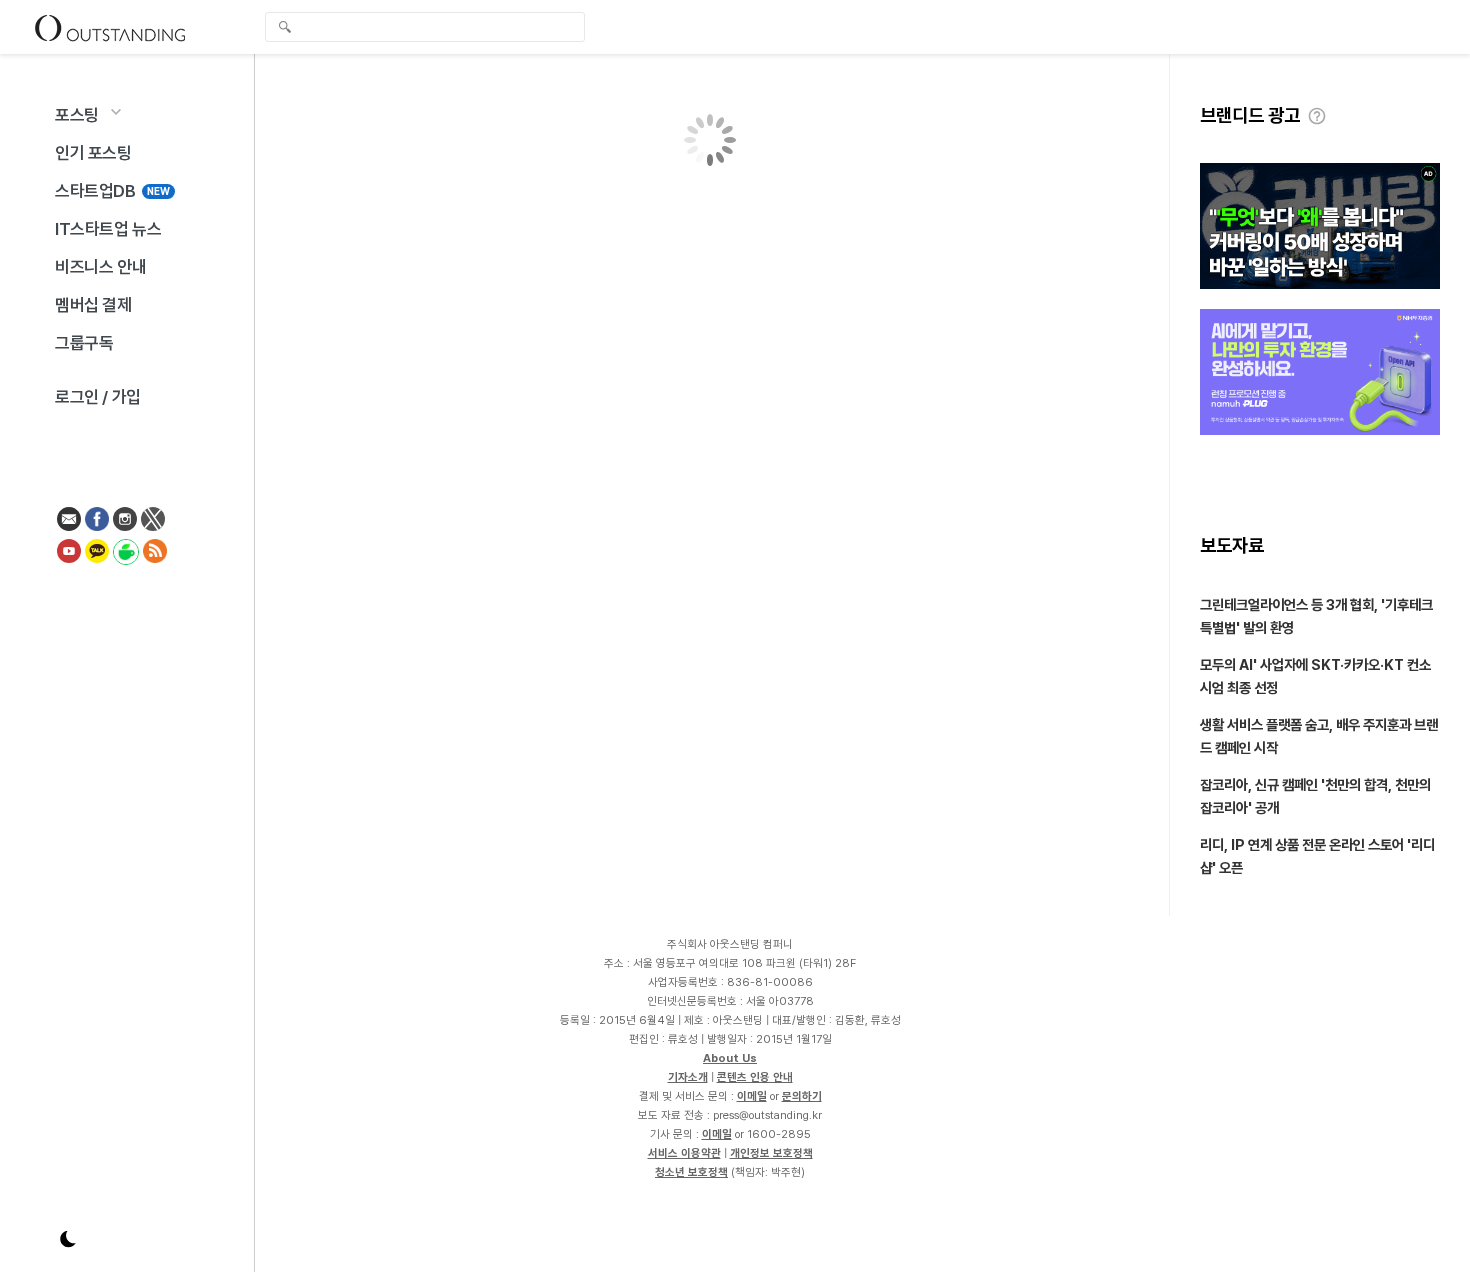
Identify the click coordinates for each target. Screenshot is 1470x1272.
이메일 (752, 1096)
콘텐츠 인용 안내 (755, 1077)
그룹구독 (84, 343)
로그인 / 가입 (98, 397)
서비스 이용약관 (684, 1153)
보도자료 (1232, 545)
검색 (285, 29)
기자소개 (688, 1077)
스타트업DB (112, 191)
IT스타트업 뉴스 (108, 229)
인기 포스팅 (93, 153)
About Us (730, 1058)
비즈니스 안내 (100, 267)
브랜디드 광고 (1250, 115)
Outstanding (110, 27)
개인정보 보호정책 (771, 1153)
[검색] (430, 27)
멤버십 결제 (93, 305)
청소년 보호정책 (691, 1172)
